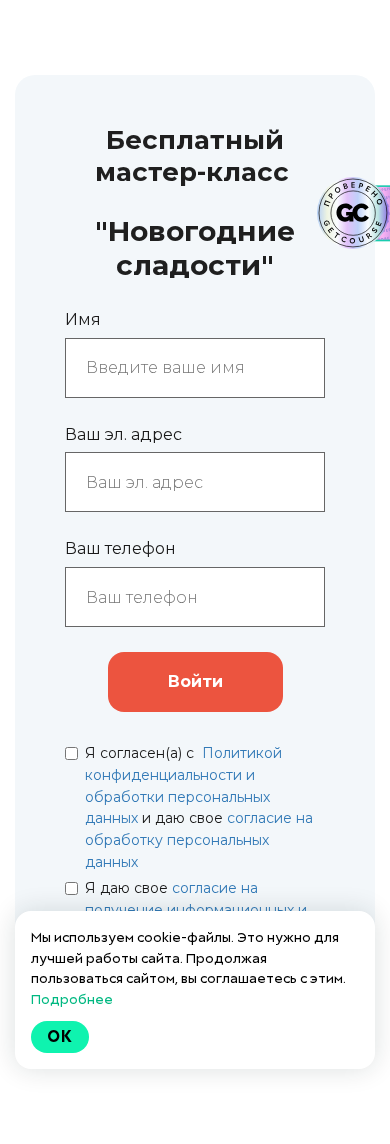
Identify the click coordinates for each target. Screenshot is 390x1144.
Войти (195, 681)
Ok (60, 1036)
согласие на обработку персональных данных (199, 839)
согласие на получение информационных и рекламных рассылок (196, 909)
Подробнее (72, 999)
